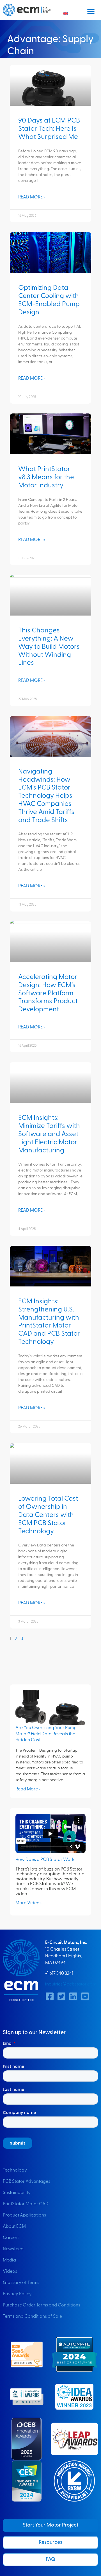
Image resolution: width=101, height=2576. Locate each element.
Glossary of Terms (21, 2283)
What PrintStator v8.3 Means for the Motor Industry (46, 478)
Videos (10, 2272)
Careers (11, 2238)
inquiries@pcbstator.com (71, 1984)
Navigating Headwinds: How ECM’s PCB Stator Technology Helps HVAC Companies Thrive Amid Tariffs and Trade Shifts (46, 796)
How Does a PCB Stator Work (45, 1860)
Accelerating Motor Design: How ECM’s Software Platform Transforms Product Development (48, 993)
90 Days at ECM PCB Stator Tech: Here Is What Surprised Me (49, 129)
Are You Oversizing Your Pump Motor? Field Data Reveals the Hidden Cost (46, 1734)
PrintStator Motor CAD (26, 2204)
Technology (15, 2170)
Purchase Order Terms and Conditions (42, 2305)
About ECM (14, 2227)
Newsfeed (13, 2249)
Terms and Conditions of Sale (32, 2317)
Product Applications (24, 2215)
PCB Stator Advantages (27, 2182)
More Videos (28, 1903)
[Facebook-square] (50, 1996)
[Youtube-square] (85, 1996)
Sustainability (17, 2193)
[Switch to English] (65, 14)
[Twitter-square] (61, 1996)
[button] (91, 11)
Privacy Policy (17, 2294)
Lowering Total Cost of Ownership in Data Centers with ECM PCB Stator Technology (48, 1515)
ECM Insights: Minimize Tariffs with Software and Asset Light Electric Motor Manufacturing (49, 1134)
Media (9, 2260)
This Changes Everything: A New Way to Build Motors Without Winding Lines (49, 647)
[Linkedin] (73, 1996)
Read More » (32, 197)
